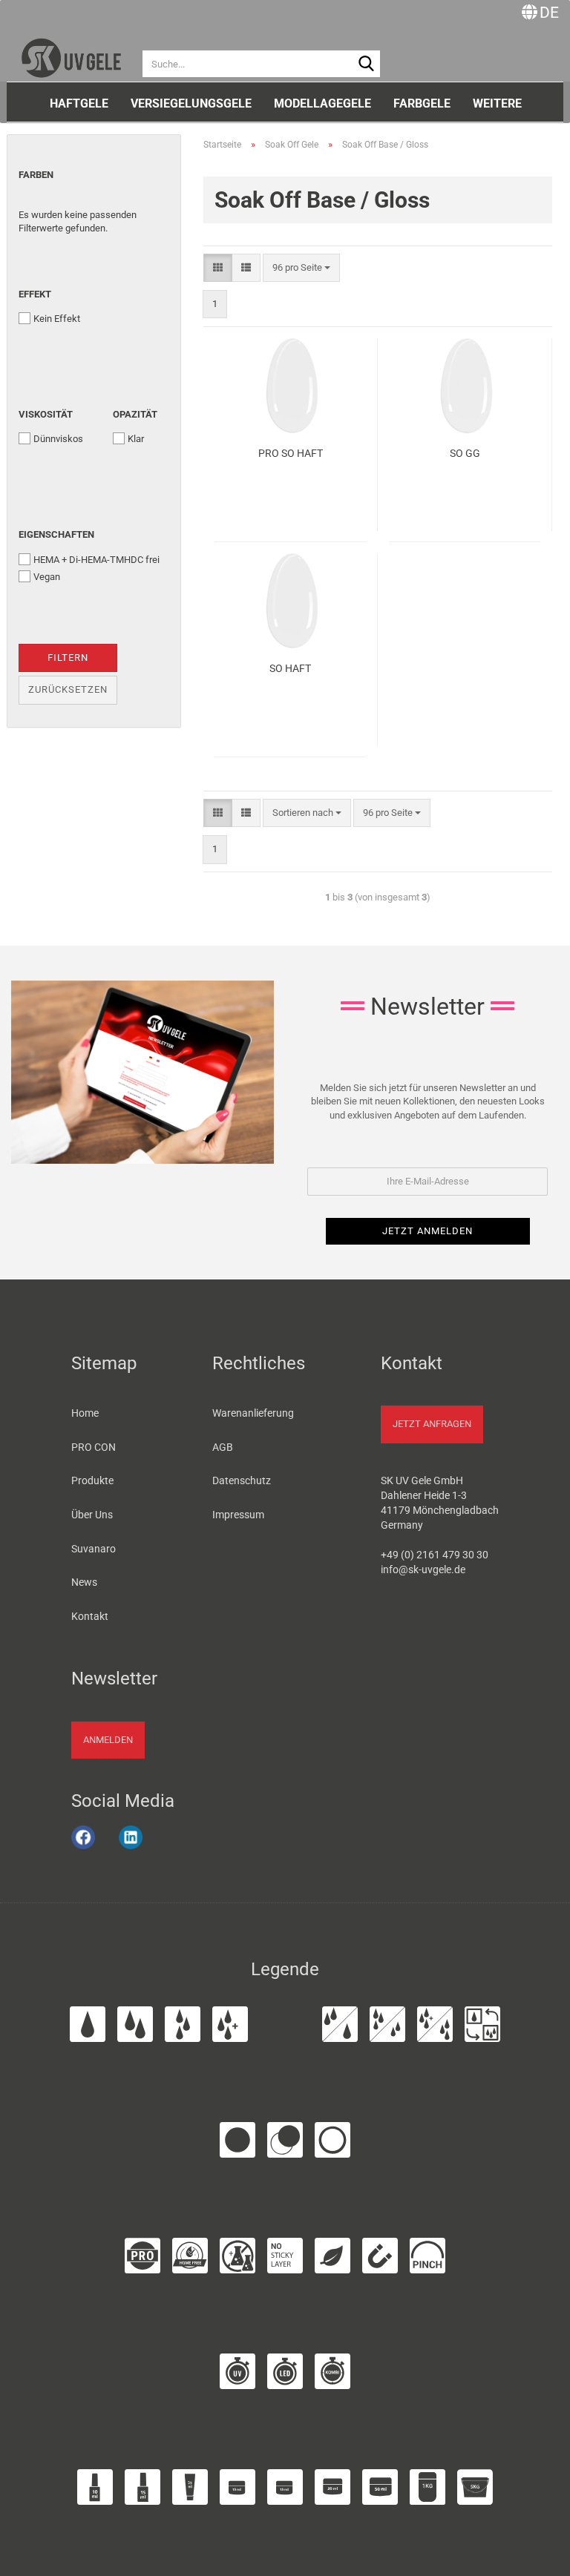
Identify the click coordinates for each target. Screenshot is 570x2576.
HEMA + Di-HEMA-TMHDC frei (96, 560)
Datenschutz (242, 1480)
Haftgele (79, 103)
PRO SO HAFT (291, 453)
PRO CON (94, 1447)
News (84, 1582)
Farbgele (422, 103)
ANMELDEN (108, 1740)
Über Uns (92, 1515)
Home (85, 1413)
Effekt (35, 294)
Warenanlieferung (253, 1413)
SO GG (465, 453)
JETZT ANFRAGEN (432, 1424)
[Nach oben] (540, 2556)
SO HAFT (290, 668)
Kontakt (90, 1616)
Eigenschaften (56, 534)
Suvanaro (94, 1549)
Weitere (497, 103)
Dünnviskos (58, 439)
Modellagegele (322, 103)
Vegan (47, 577)
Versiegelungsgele (191, 103)
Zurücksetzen (68, 689)
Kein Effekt (57, 319)
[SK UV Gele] (71, 52)
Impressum (238, 1515)
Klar (136, 439)
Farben (36, 175)
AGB (223, 1447)
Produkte (92, 1480)
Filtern (68, 658)
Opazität (135, 414)
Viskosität (46, 414)
